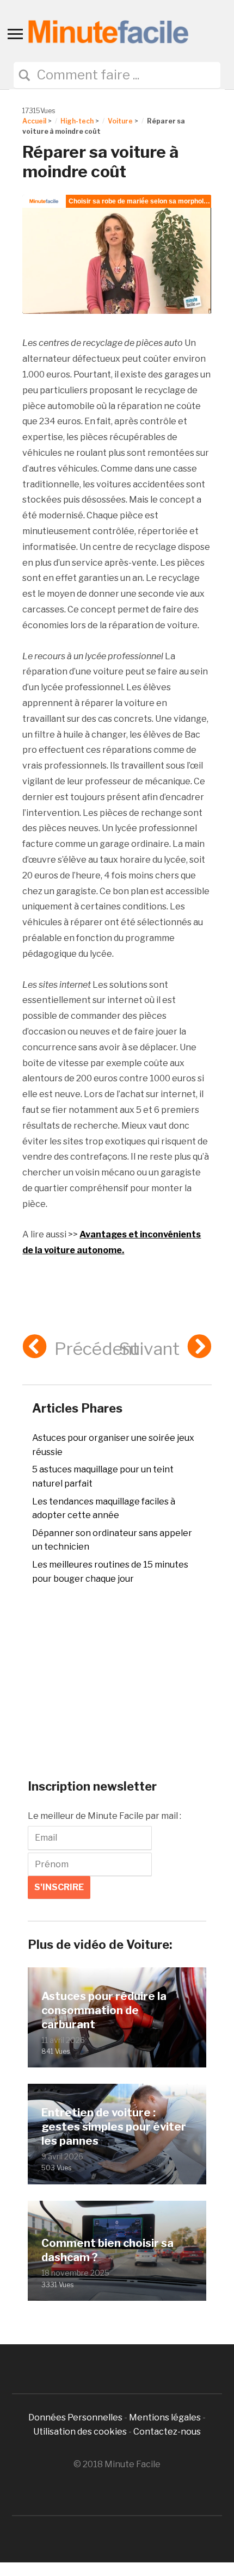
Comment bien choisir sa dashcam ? (107, 2250)
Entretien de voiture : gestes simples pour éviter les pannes (114, 2127)
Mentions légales (165, 2417)
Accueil (34, 121)
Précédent (97, 1349)
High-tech (77, 121)
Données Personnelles (76, 2417)
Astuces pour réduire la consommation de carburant (104, 2010)
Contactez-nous (167, 2432)
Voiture (120, 121)
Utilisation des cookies (80, 2432)
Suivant (149, 1349)
